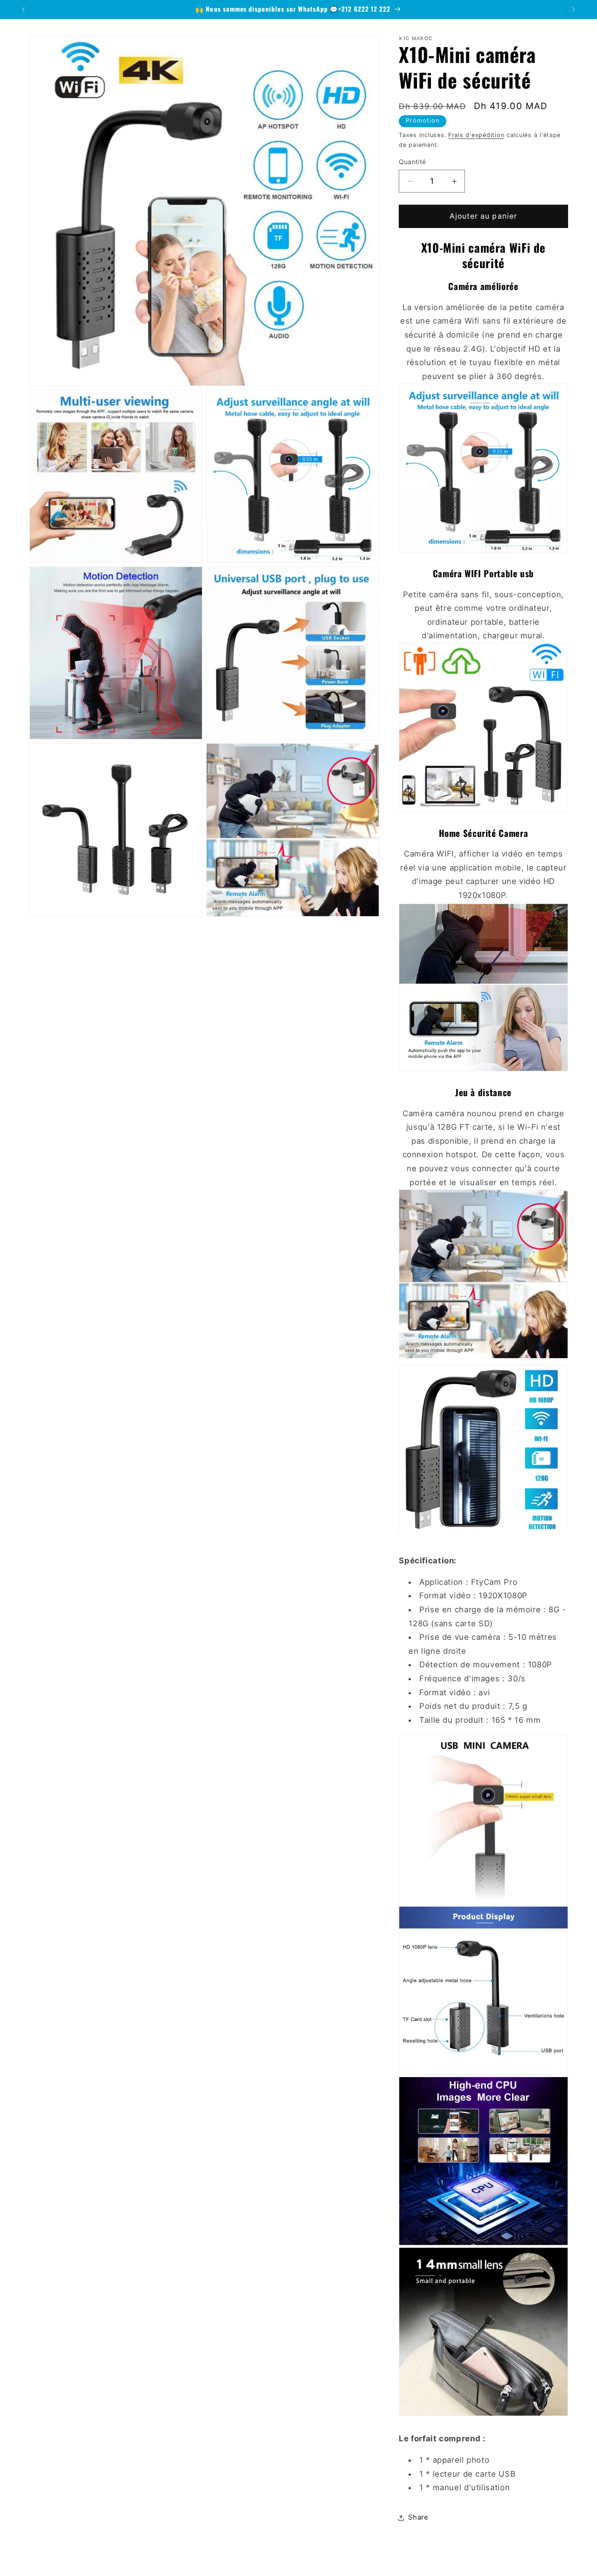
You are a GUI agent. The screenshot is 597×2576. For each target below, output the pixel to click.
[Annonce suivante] (574, 9)
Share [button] (418, 2518)
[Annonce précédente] (23, 9)
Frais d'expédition (476, 135)
